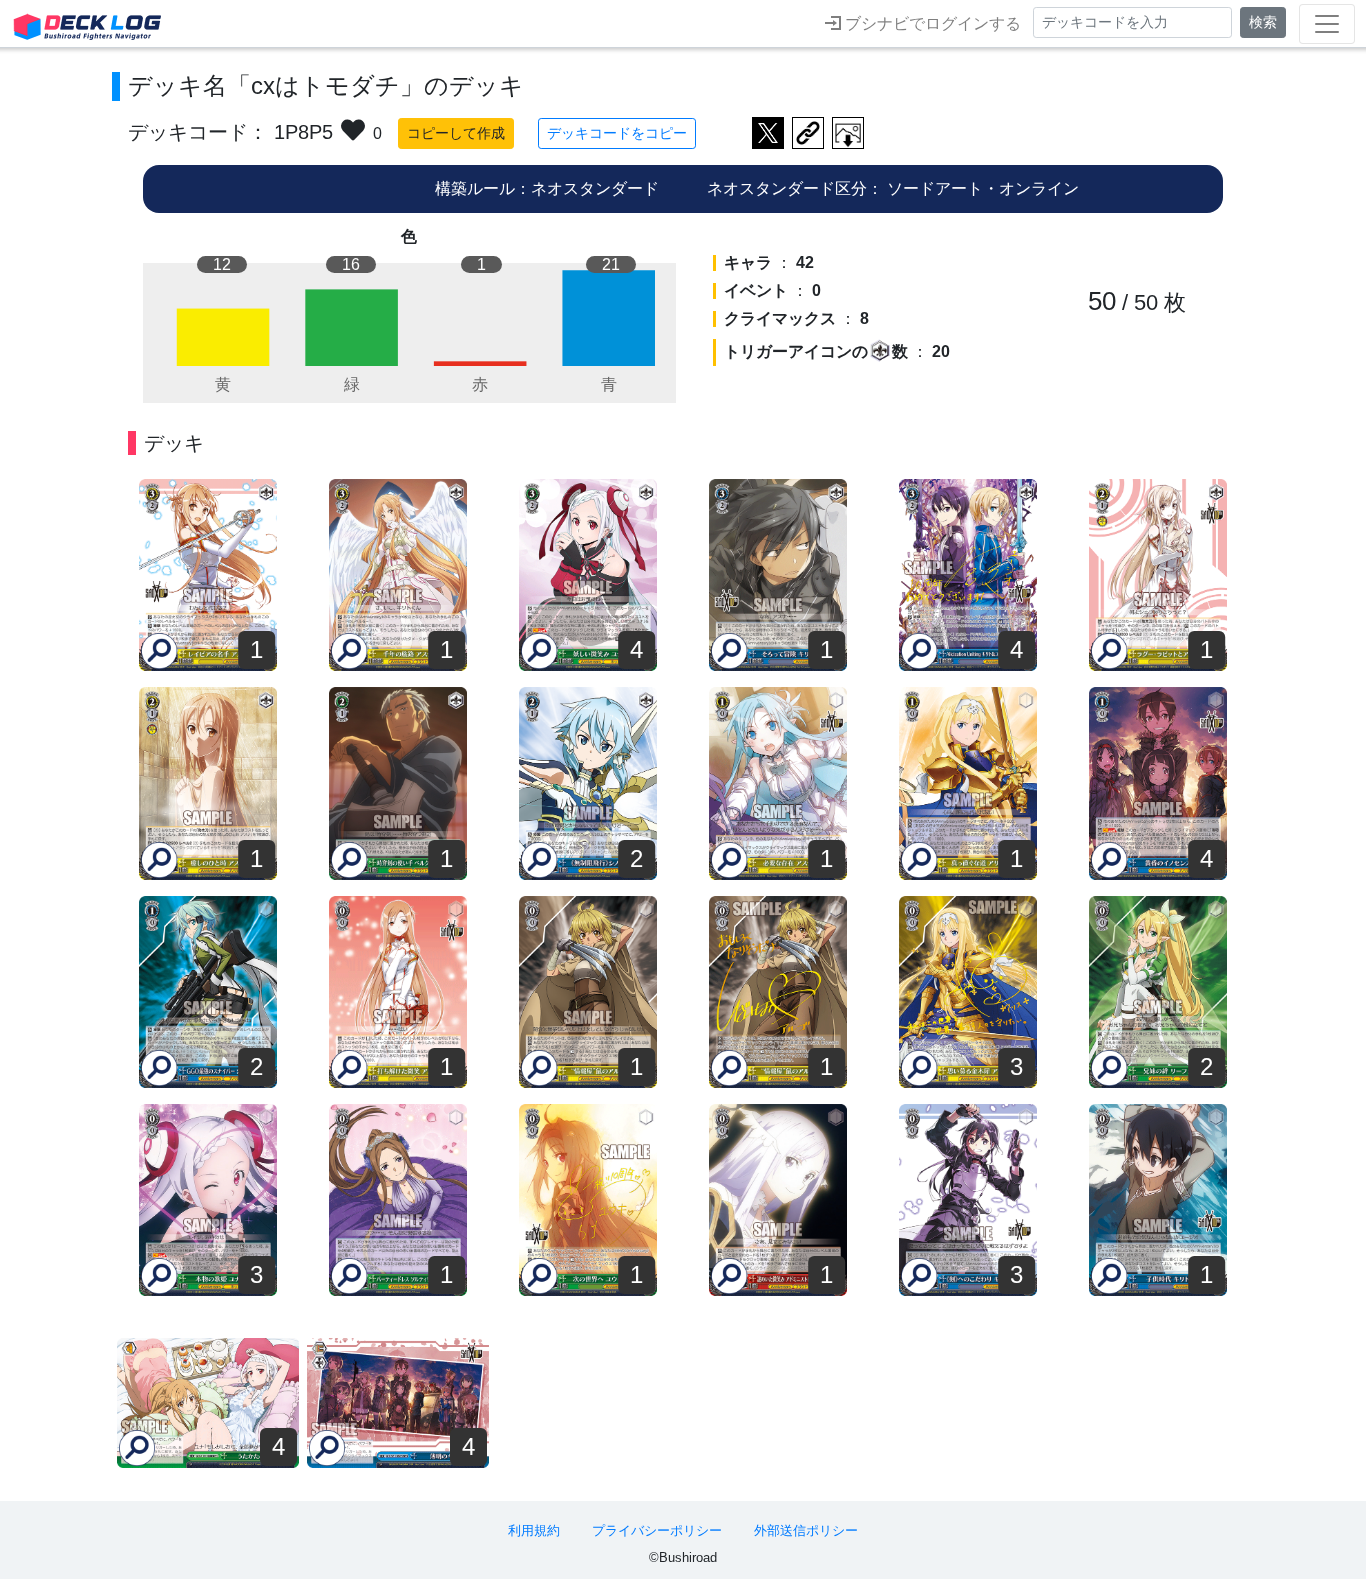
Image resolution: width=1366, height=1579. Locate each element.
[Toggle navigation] (1327, 24)
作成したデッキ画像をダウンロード (848, 133)
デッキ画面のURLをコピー (808, 133)
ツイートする (768, 133)
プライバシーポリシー (657, 1530)
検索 (1263, 22)
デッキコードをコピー (617, 133)
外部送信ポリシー (806, 1530)
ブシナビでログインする (931, 23)
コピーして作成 (456, 133)
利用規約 (534, 1530)
